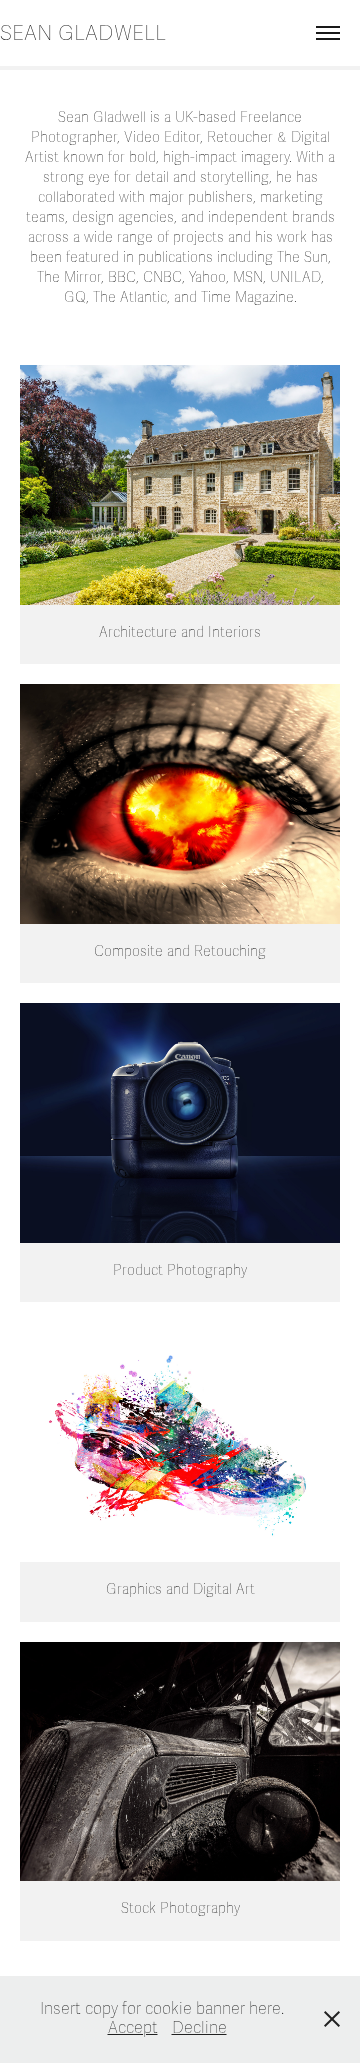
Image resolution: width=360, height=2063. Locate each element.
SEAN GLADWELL (83, 33)
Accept (133, 2028)
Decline (199, 2028)
